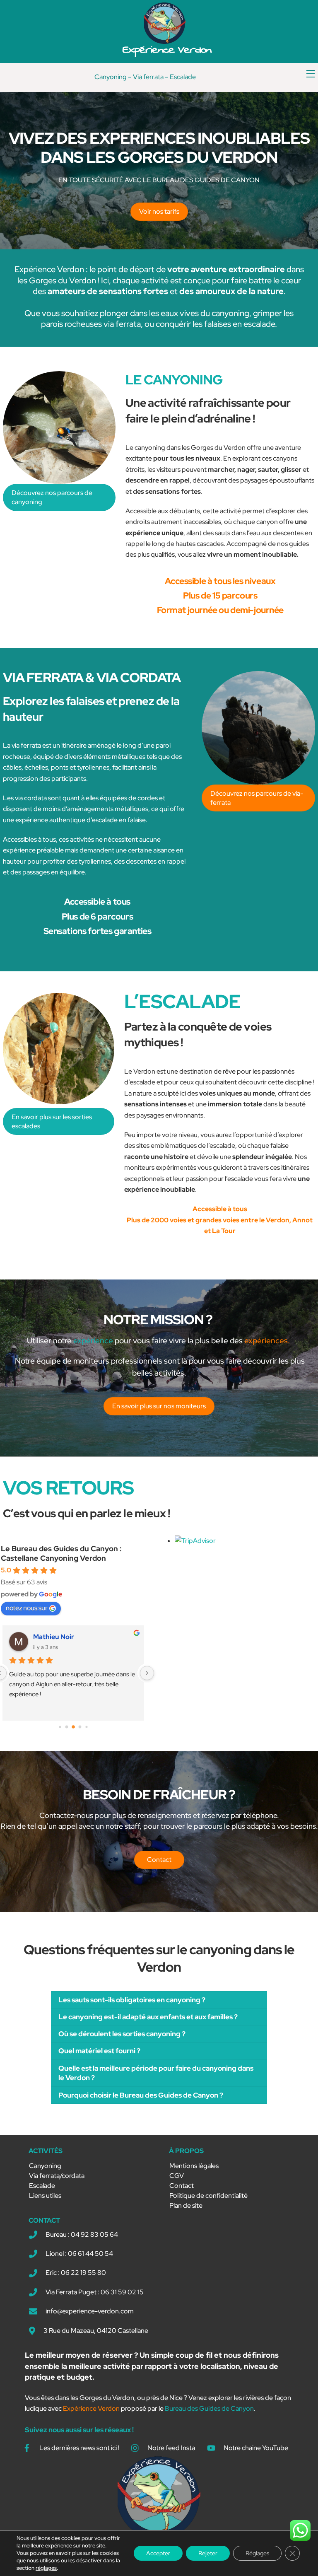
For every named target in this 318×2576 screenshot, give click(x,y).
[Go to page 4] (86, 1727)
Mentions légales (194, 2166)
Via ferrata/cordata (57, 2176)
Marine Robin (54, 1637)
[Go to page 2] (73, 1727)
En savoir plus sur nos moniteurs (159, 1406)
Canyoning (111, 77)
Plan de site (186, 2205)
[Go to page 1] (67, 1727)
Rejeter (208, 2553)
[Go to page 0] (60, 1727)
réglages (46, 2568)
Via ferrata (148, 77)
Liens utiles (45, 2196)
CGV (177, 2176)
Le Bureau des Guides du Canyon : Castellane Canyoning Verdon (61, 1553)
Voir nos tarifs (159, 211)
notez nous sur (27, 1608)
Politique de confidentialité (208, 2196)
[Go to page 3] (80, 1727)
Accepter (158, 2553)
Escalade (183, 77)
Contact (182, 2186)
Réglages (257, 2553)
